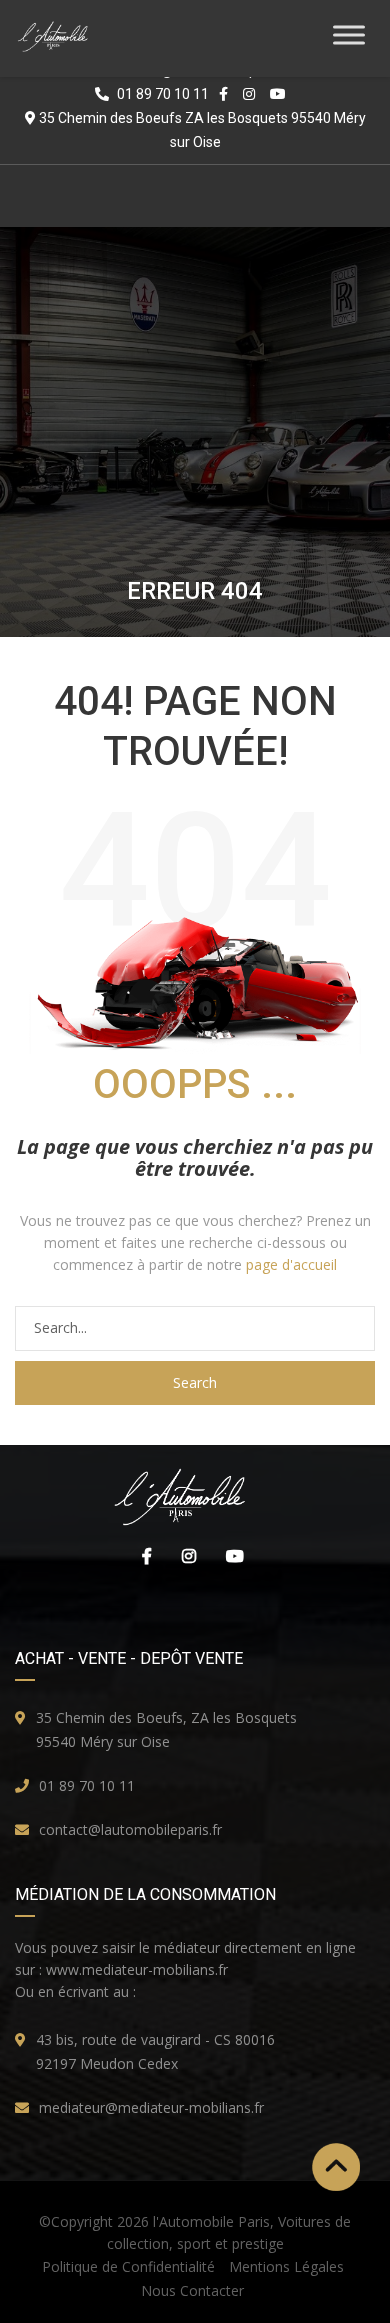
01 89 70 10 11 (87, 1785)
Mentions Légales (286, 2266)
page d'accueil (291, 1264)
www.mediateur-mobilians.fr (137, 1969)
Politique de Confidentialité (128, 2266)
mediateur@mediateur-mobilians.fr (151, 2107)
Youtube (230, 1556)
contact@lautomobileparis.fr (130, 1829)
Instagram (184, 1556)
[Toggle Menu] (349, 34)
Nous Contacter (192, 2290)
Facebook (142, 1556)
